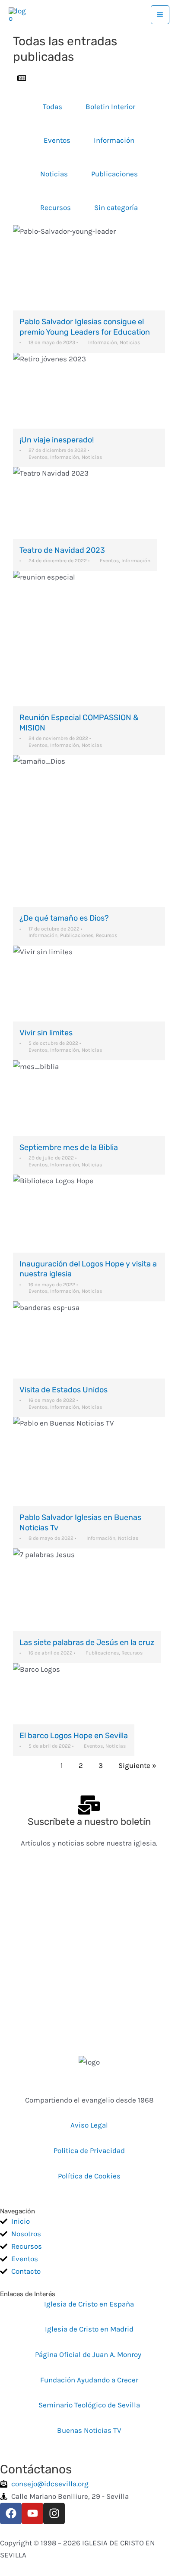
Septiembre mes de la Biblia (69, 1147)
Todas (52, 107)
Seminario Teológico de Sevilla (89, 2405)
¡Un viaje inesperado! (57, 440)
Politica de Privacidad (89, 2150)
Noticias (54, 174)
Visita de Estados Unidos (64, 1390)
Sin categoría (116, 207)
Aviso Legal (89, 2125)
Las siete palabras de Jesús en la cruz (87, 1642)
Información (114, 140)
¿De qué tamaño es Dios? (64, 918)
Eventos (57, 140)
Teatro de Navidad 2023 (62, 550)
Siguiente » (137, 1765)
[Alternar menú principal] (160, 15)
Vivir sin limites (46, 1033)
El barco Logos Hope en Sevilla (74, 1736)
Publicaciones (114, 174)
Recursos (56, 207)
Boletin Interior (110, 107)
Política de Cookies (89, 2176)
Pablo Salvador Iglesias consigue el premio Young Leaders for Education (85, 327)
